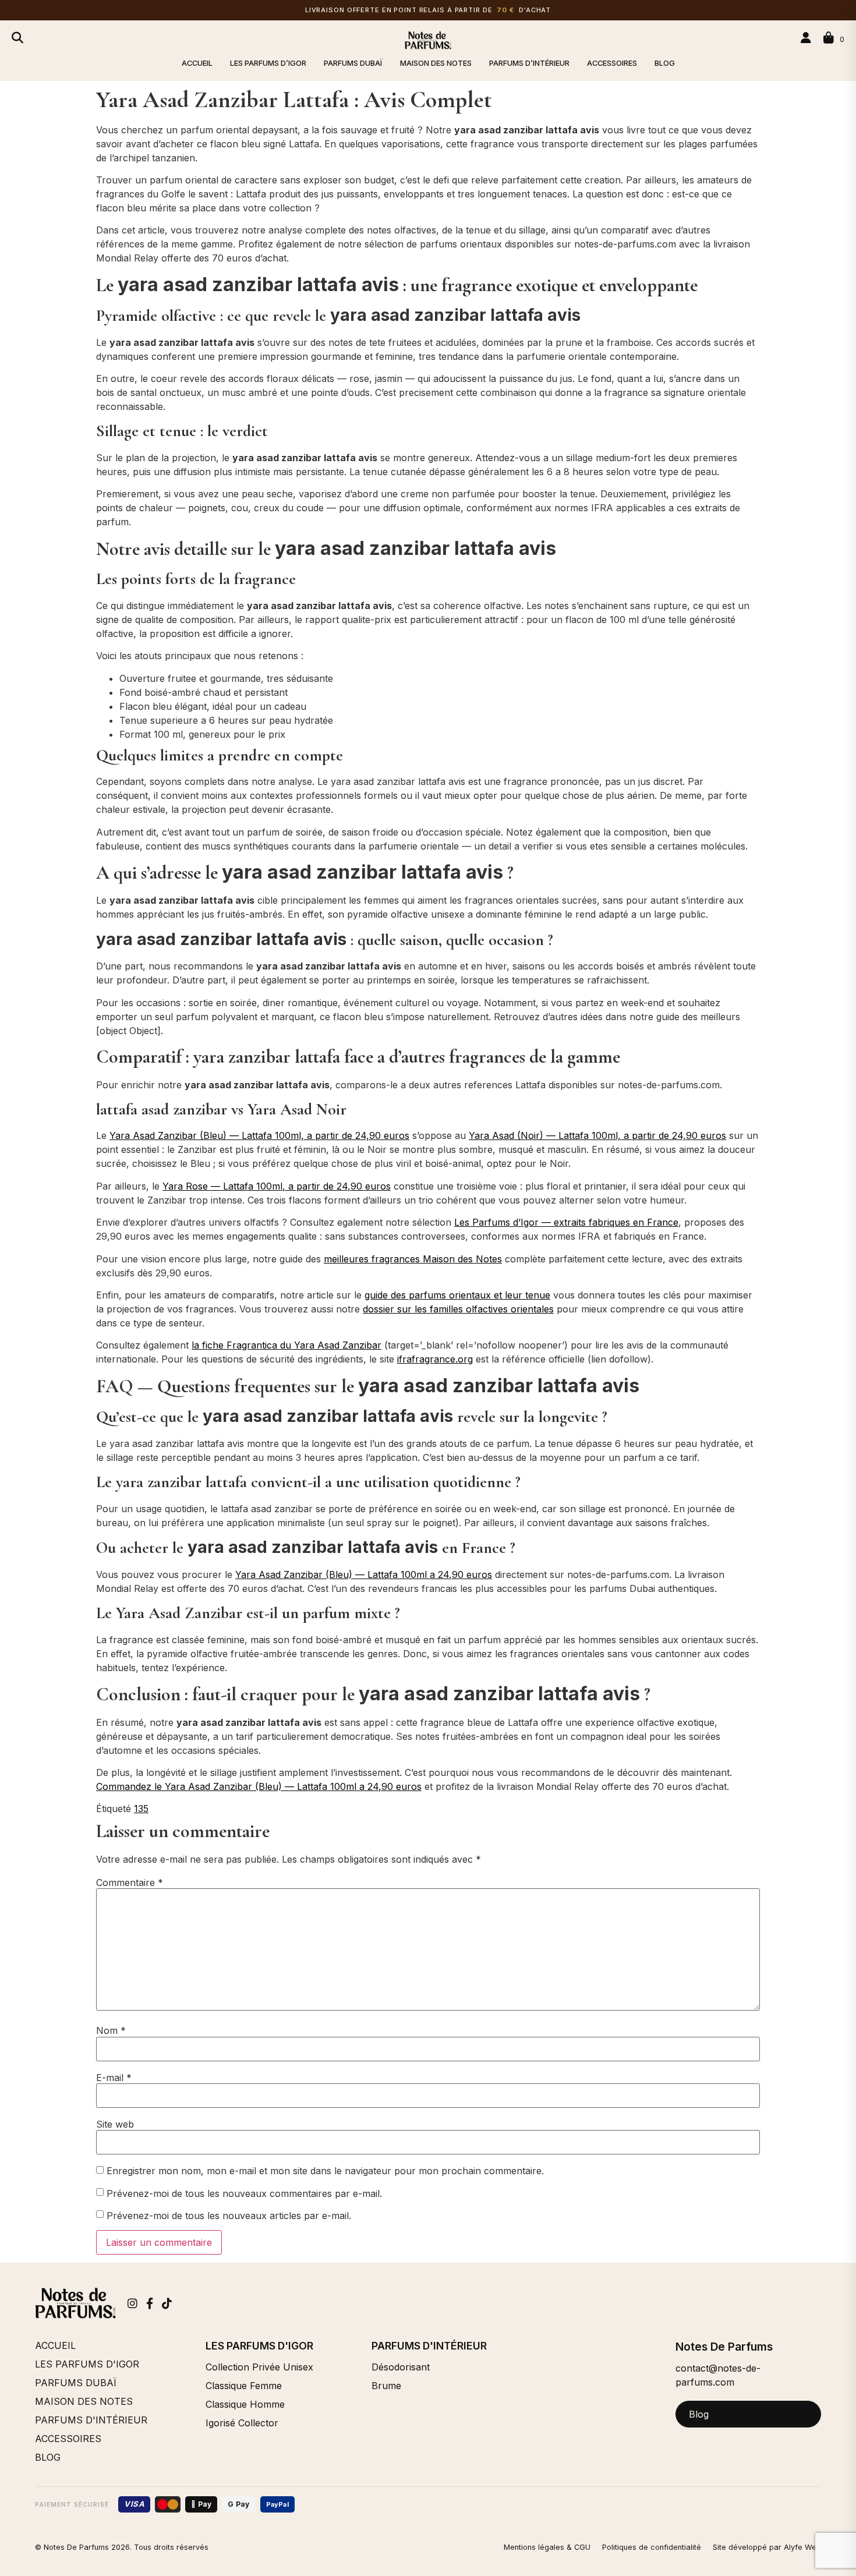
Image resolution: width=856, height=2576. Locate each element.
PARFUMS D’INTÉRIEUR (529, 63)
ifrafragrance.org (435, 1359)
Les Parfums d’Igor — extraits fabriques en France (566, 1222)
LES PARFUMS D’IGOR (268, 63)
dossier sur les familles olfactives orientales (458, 1309)
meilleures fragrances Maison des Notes (413, 1259)
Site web (115, 2124)
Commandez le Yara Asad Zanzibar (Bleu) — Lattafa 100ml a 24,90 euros (259, 1786)
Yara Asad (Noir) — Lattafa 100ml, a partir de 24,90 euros (597, 1135)
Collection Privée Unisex (259, 2367)
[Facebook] (150, 2303)
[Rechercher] (17, 38)
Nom (111, 2030)
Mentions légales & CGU (547, 2547)
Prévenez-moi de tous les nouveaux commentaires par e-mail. (244, 2193)
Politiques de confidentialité (652, 2547)
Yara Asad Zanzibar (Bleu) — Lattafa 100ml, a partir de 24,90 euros (259, 1135)
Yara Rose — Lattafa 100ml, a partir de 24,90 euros (277, 1186)
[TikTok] (167, 2303)
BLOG (665, 63)
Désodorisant (401, 2367)
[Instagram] (132, 2303)
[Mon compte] (808, 38)
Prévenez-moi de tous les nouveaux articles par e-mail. (229, 2216)
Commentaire (130, 1883)
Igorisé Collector (242, 2423)
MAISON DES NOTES (436, 63)
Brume (386, 2386)
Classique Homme (245, 2404)
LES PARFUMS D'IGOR (87, 2364)
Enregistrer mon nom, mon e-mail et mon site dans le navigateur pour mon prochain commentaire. (325, 2171)
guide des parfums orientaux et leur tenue (457, 1295)
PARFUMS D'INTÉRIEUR (91, 2420)
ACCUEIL (197, 63)
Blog (699, 2414)
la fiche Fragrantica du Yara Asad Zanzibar (286, 1345)
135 (141, 1809)
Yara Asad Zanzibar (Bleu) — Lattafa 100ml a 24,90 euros (364, 1574)
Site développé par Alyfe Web (767, 2547)
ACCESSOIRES (612, 63)
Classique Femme (244, 2386)
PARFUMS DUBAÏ (353, 63)
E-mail (114, 2078)
